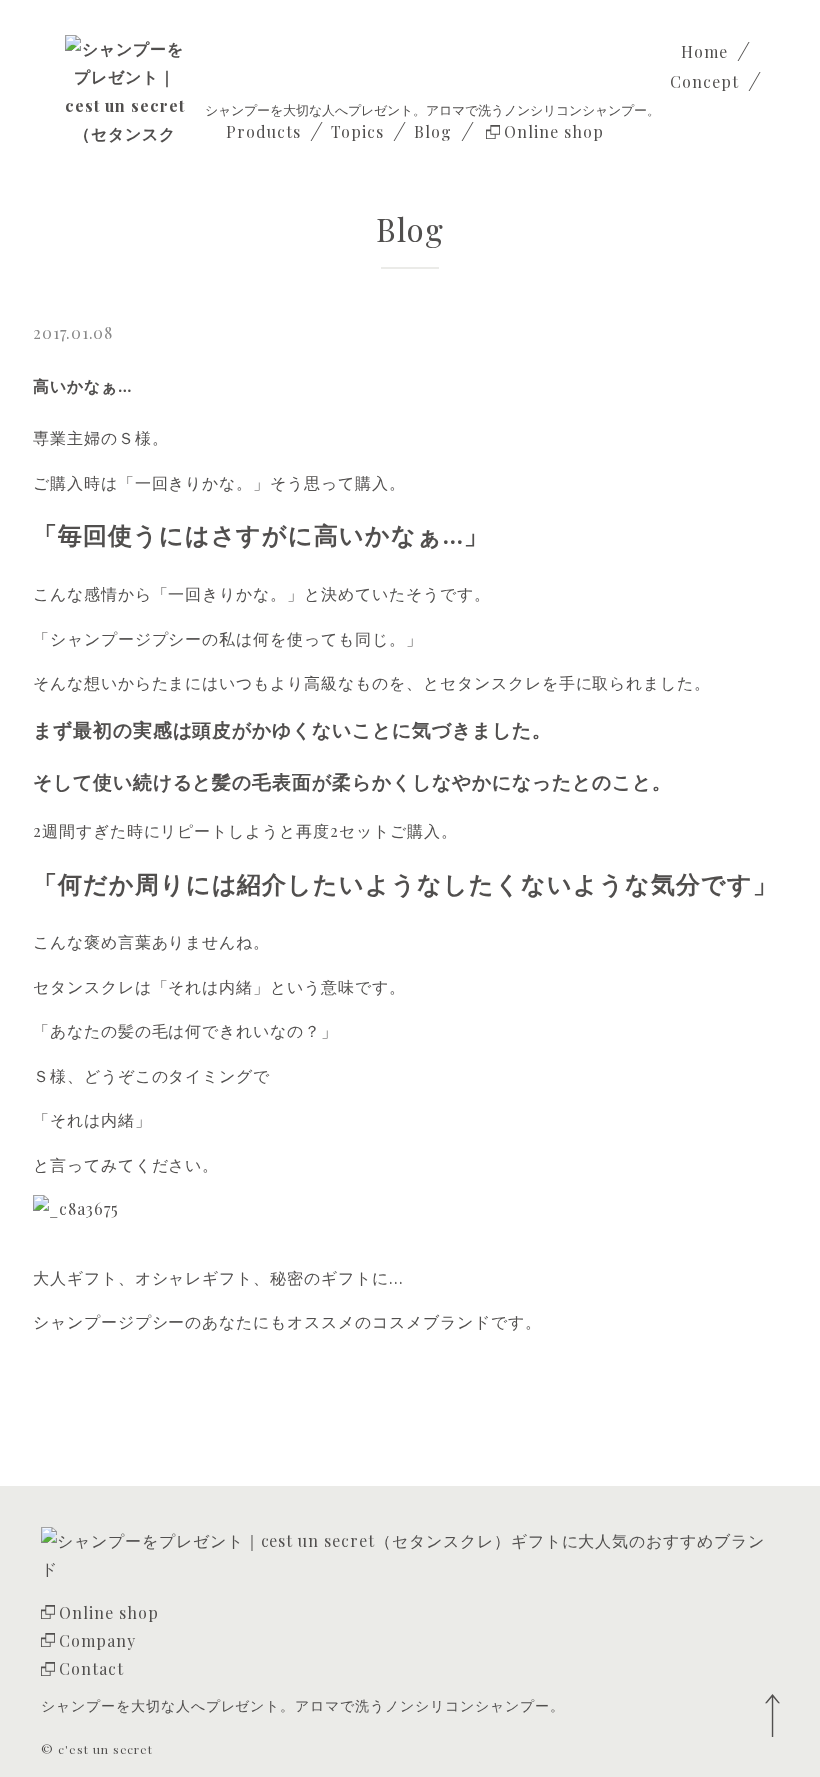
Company (97, 1640)
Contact (91, 1668)
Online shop (109, 1612)
